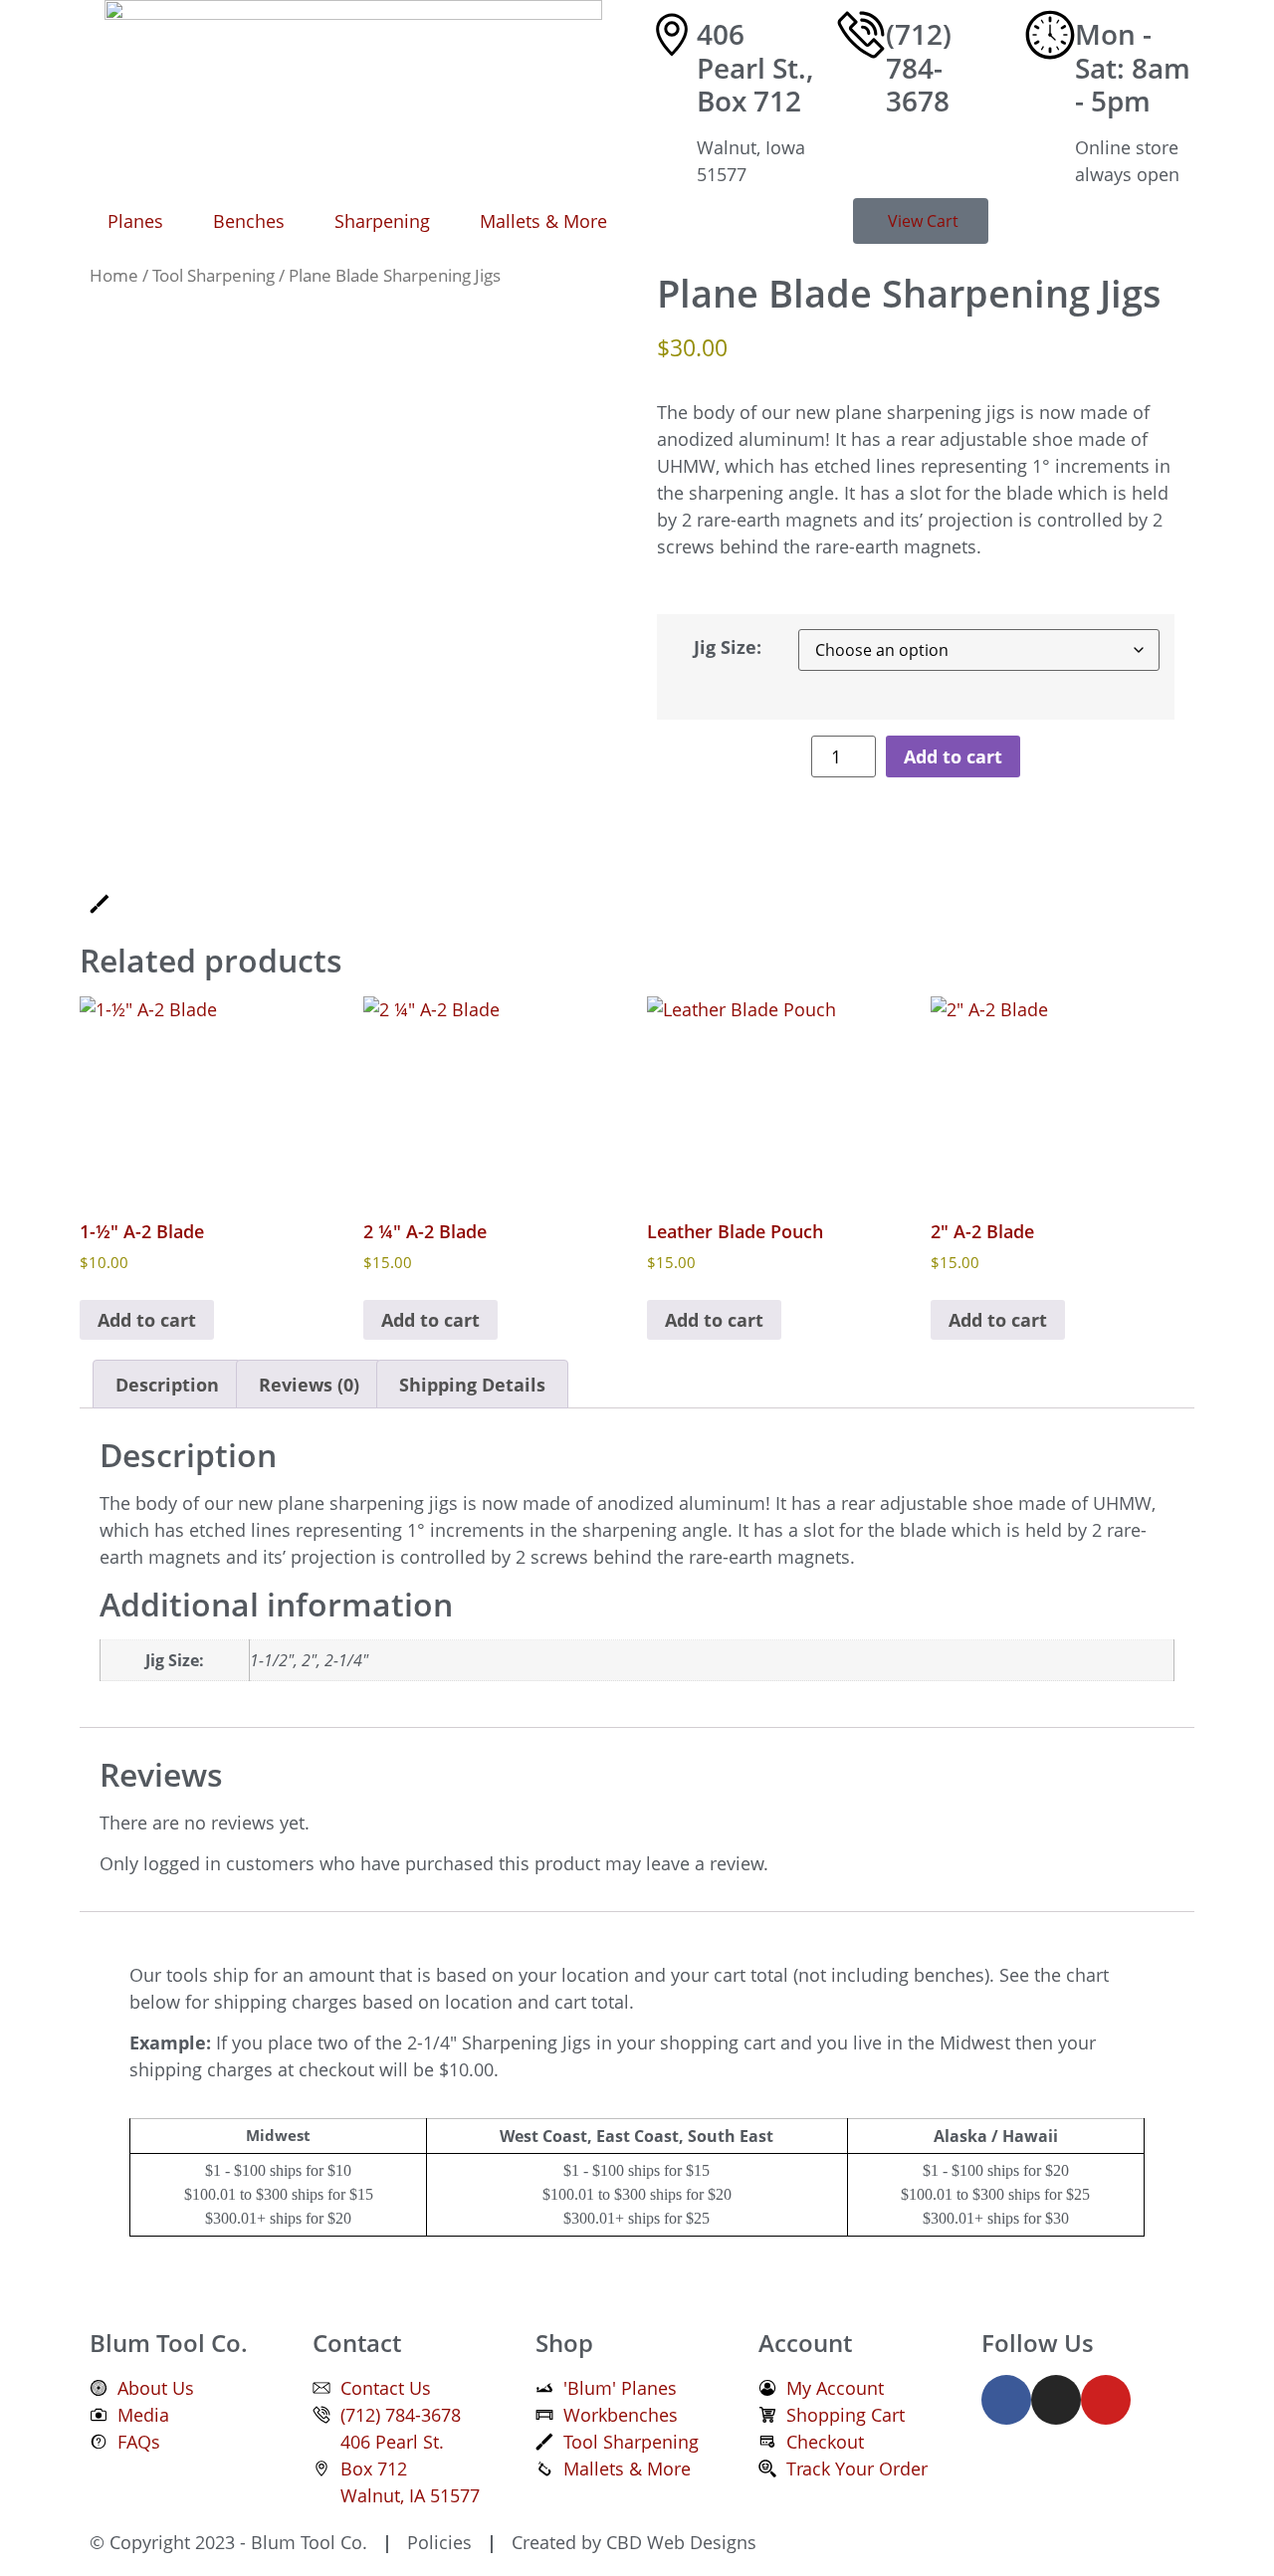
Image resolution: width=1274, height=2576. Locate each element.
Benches (249, 221)
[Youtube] (1106, 2400)
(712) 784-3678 (919, 67)
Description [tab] (167, 1385)
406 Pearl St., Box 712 (755, 67)
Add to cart (953, 756)
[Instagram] (1056, 2400)
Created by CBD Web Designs (632, 2542)
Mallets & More (543, 221)
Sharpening (382, 221)
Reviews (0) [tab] (309, 1385)
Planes (135, 221)
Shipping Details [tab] (472, 1385)
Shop (564, 2343)
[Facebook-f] (1006, 2400)
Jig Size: (728, 647)
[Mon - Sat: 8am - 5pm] (1050, 35)
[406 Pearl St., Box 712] (672, 35)
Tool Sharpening (213, 275)
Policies (437, 2542)
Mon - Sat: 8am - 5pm (1133, 67)
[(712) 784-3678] (861, 35)
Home (114, 275)
